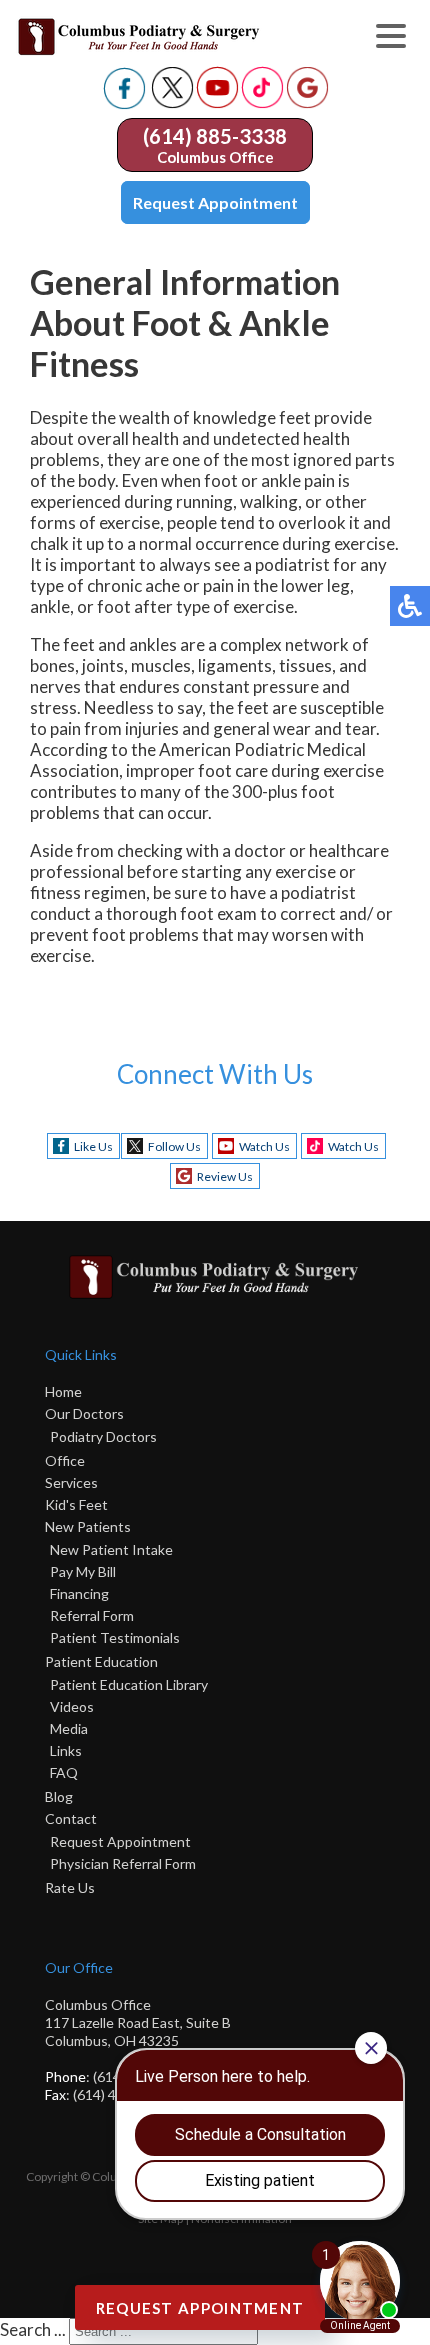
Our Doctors (84, 1413)
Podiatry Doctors (103, 1436)
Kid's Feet (76, 1504)
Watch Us (264, 1146)
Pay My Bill (83, 1571)
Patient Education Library (129, 1684)
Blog (59, 1796)
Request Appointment (215, 202)
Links (66, 1750)
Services (71, 1482)
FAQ (64, 1772)
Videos (72, 1706)
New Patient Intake (111, 1549)
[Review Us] (307, 102)
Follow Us (174, 1146)
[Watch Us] (217, 102)
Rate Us (70, 1887)
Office (65, 1460)
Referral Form (92, 1615)
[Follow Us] (172, 102)
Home (63, 1391)
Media (69, 1728)
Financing (79, 1593)
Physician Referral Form (123, 1863)
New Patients (88, 1526)
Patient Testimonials (115, 1637)
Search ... (33, 2329)
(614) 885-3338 (215, 136)
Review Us (225, 1176)
